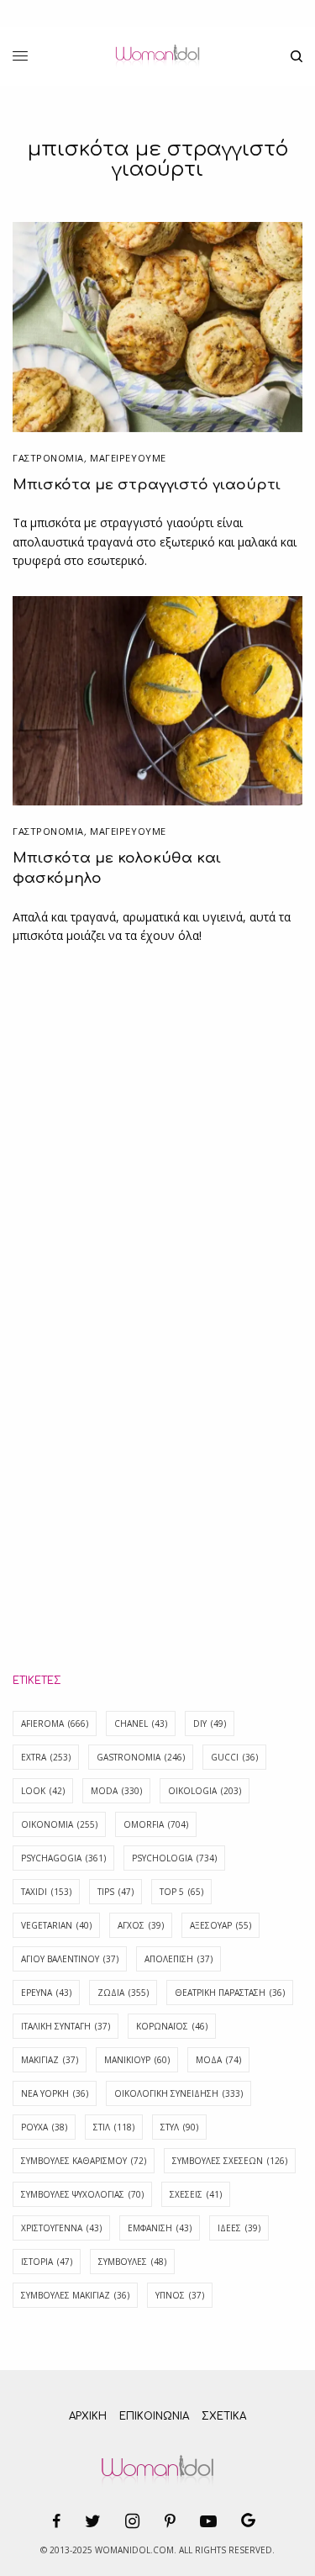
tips (115, 1892)
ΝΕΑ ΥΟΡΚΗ (55, 2093)
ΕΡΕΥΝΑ (46, 1993)
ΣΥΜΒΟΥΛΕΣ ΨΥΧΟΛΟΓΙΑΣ (82, 2194)
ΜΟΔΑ (218, 2060)
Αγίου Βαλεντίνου (70, 1959)
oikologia (205, 1791)
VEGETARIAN (56, 1925)
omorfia (156, 1824)
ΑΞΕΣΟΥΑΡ (220, 1925)
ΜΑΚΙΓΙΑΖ (50, 2060)
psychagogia (63, 1858)
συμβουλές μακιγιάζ (75, 2295)
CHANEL (141, 1723)
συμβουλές (132, 2262)
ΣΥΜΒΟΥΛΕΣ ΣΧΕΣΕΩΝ (230, 2161)
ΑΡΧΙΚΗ (88, 2416)
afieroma (55, 1723)
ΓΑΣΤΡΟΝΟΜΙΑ (48, 458)
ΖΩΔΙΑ (123, 1993)
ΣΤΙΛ (114, 2127)
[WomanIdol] (157, 56)
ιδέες (239, 2228)
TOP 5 (181, 1892)
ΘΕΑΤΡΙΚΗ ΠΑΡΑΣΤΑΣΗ (230, 1993)
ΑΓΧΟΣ (141, 1925)
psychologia (174, 1858)
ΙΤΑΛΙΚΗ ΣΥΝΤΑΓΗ (66, 2026)
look (43, 1791)
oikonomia (59, 1824)
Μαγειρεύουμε (128, 458)
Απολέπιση (178, 1959)
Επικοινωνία (154, 2416)
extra (46, 1757)
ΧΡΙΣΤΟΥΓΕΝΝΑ (61, 2228)
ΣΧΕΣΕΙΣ (196, 2194)
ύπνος (180, 2295)
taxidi (46, 1892)
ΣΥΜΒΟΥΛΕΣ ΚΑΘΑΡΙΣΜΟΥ (84, 2161)
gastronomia (141, 1757)
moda (116, 1791)
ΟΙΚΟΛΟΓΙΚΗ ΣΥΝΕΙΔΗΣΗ (178, 2093)
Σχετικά (224, 2416)
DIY (210, 1723)
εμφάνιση (160, 2228)
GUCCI (234, 1757)
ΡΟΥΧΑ (44, 2127)
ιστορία (47, 2262)
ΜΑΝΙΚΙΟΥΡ (137, 2060)
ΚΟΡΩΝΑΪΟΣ (172, 2026)
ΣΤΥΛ (179, 2127)
